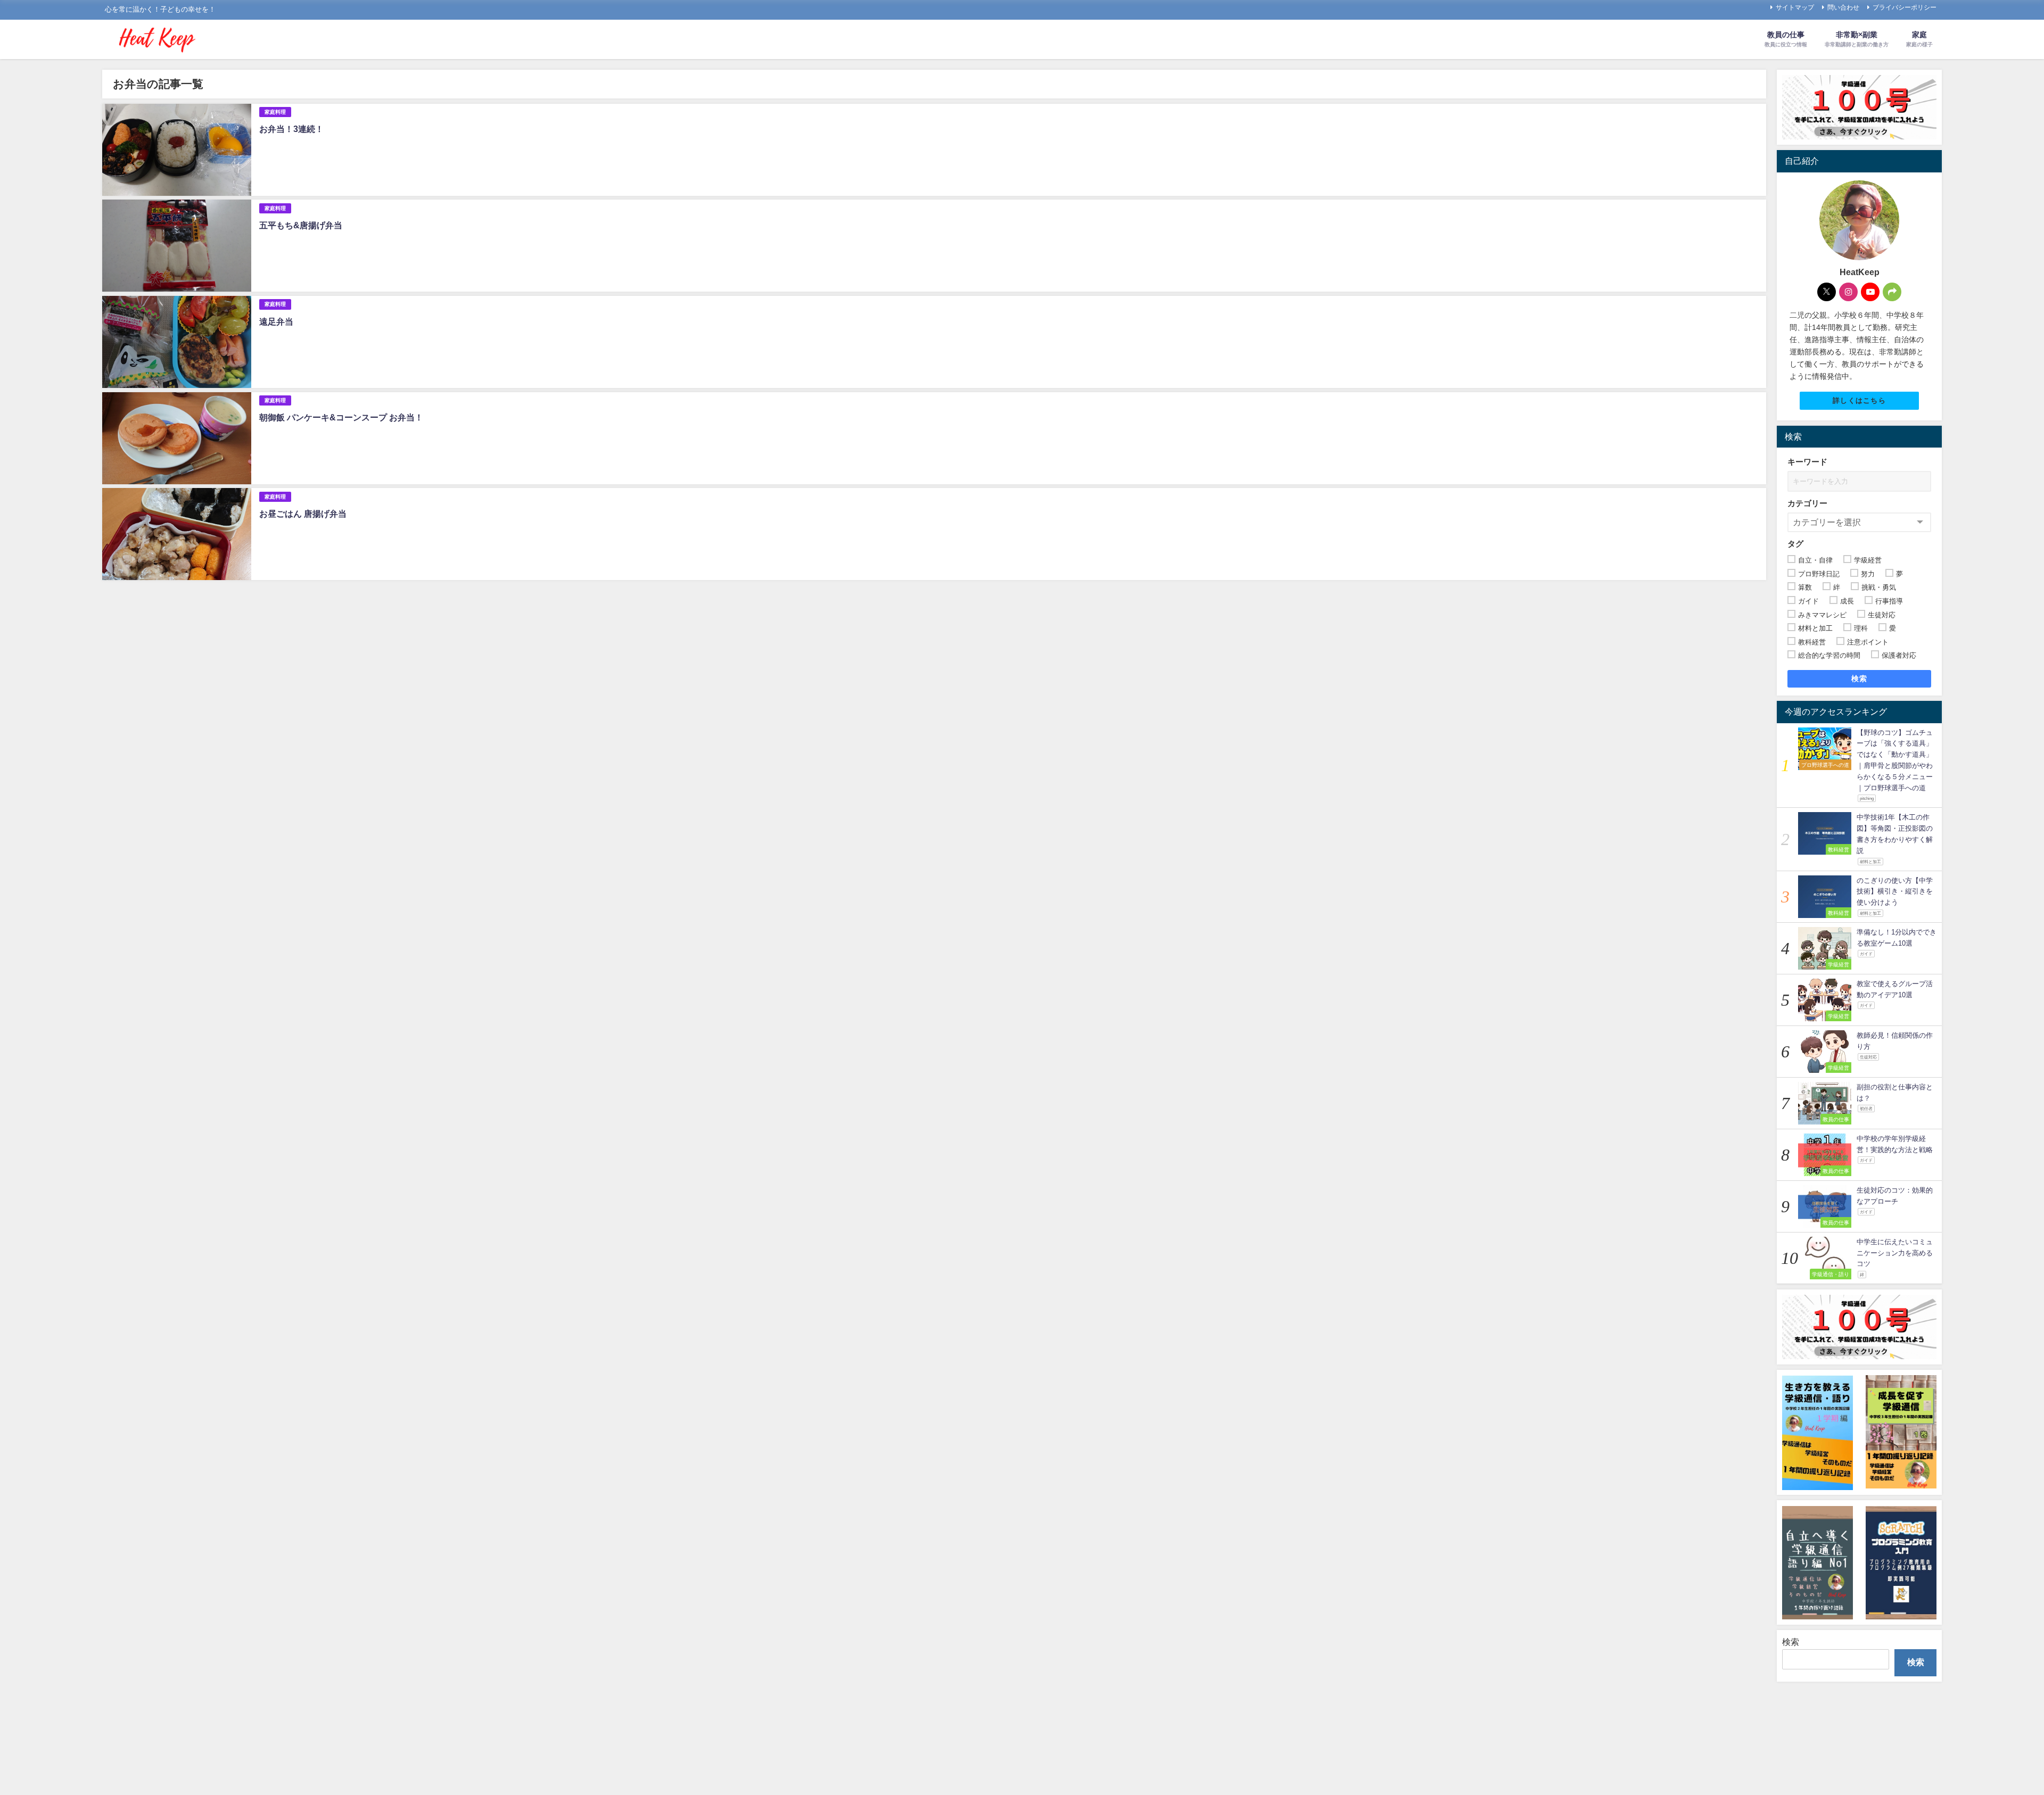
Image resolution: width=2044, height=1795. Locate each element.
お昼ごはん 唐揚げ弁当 (303, 514)
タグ (1795, 544)
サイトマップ (1795, 7)
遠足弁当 (276, 321)
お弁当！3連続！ (291, 129)
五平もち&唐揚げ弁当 (301, 225)
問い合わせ (1843, 7)
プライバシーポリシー (1905, 7)
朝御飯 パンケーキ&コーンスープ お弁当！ (341, 417)
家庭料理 (275, 112)
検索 (1860, 679)
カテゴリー (1807, 503)
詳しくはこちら (1859, 400)
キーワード (1807, 462)
